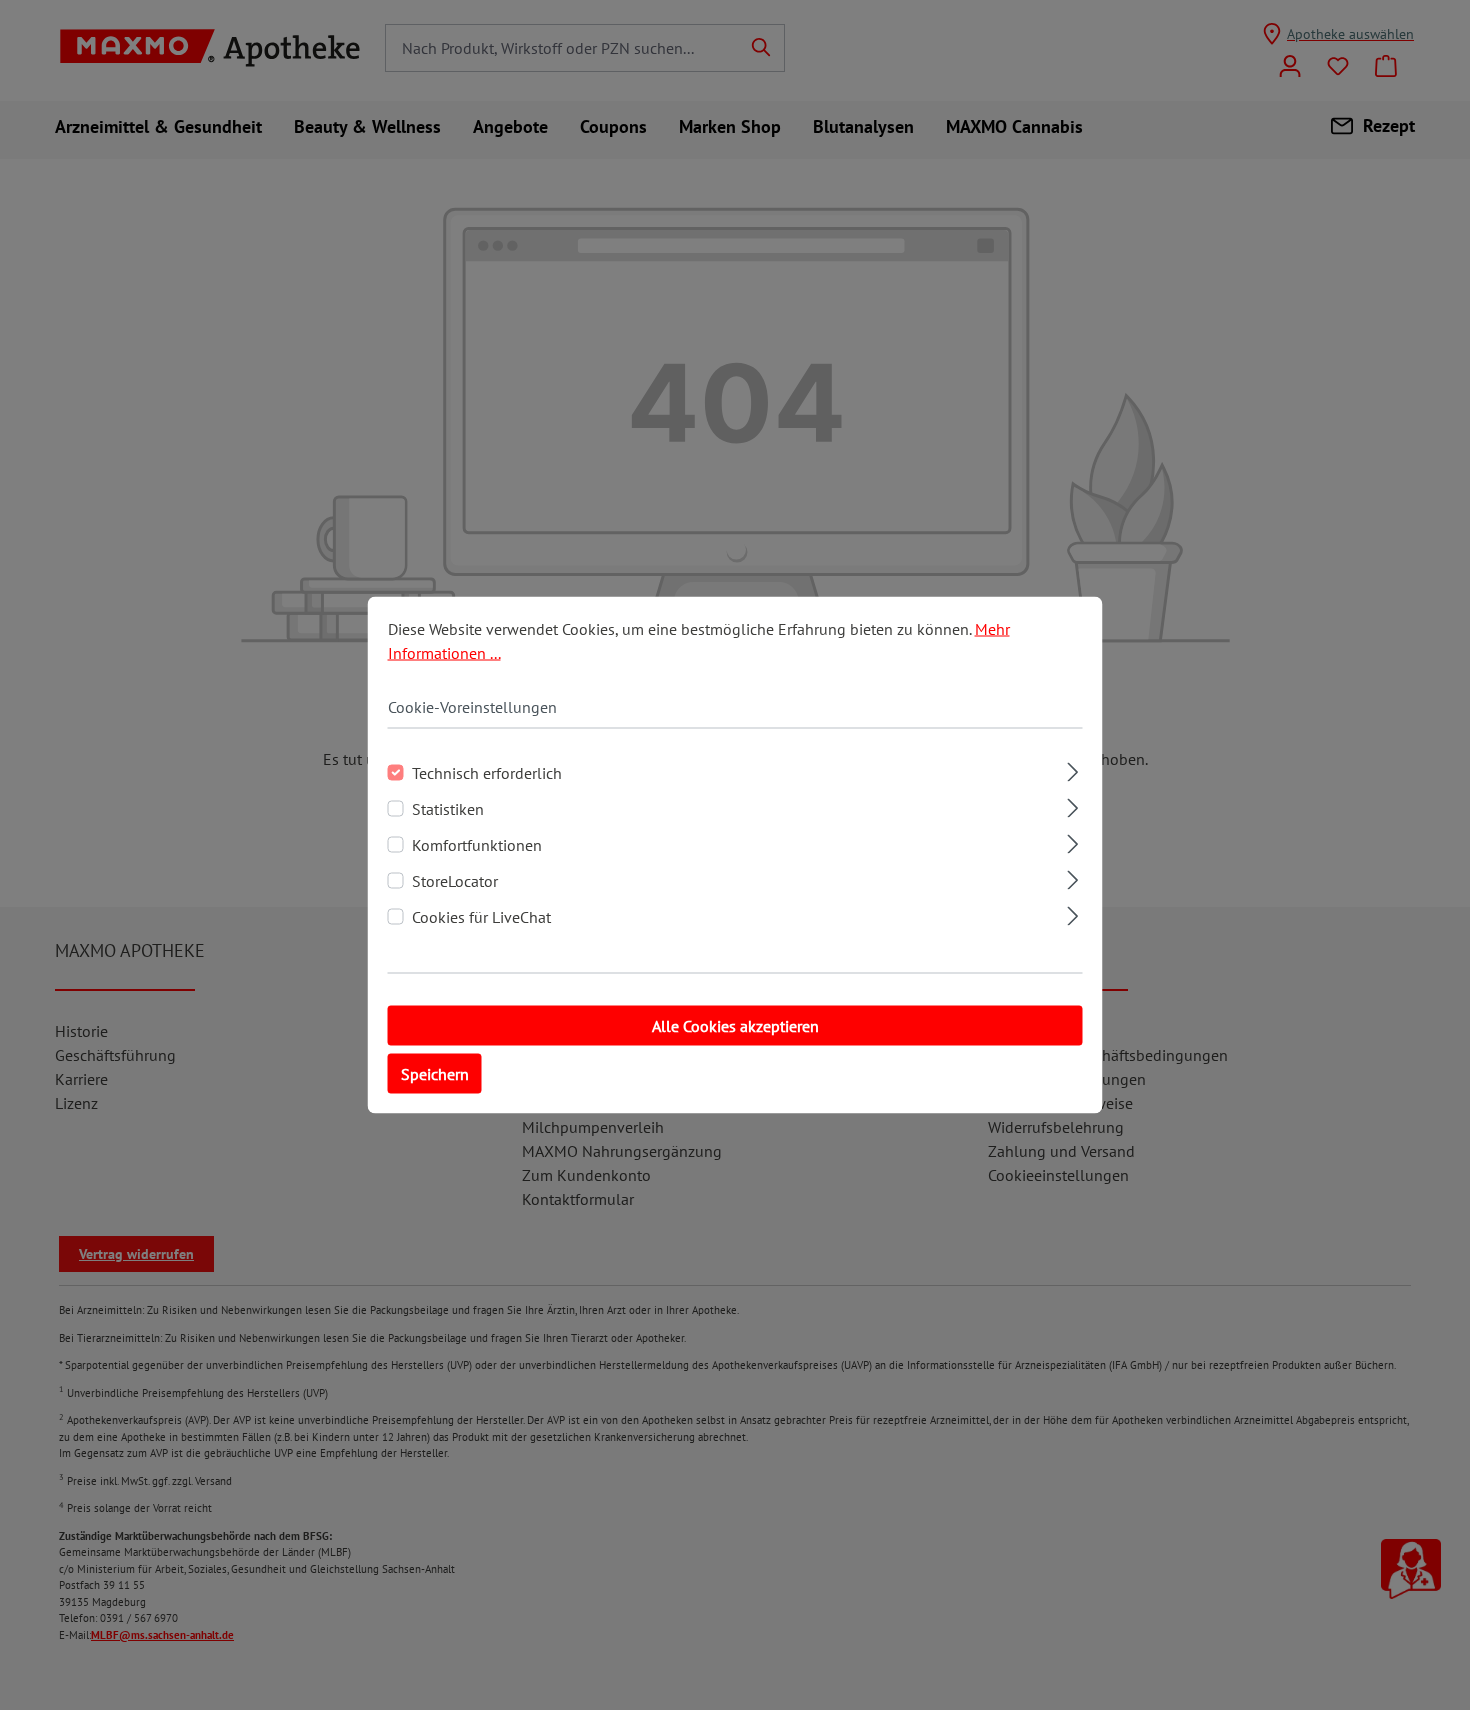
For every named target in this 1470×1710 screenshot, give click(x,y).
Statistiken (448, 809)
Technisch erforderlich (487, 773)
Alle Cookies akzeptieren (735, 1026)
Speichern (435, 1074)
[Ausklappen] (1072, 769)
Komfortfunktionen (477, 845)
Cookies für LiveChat (481, 917)
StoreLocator (455, 881)
